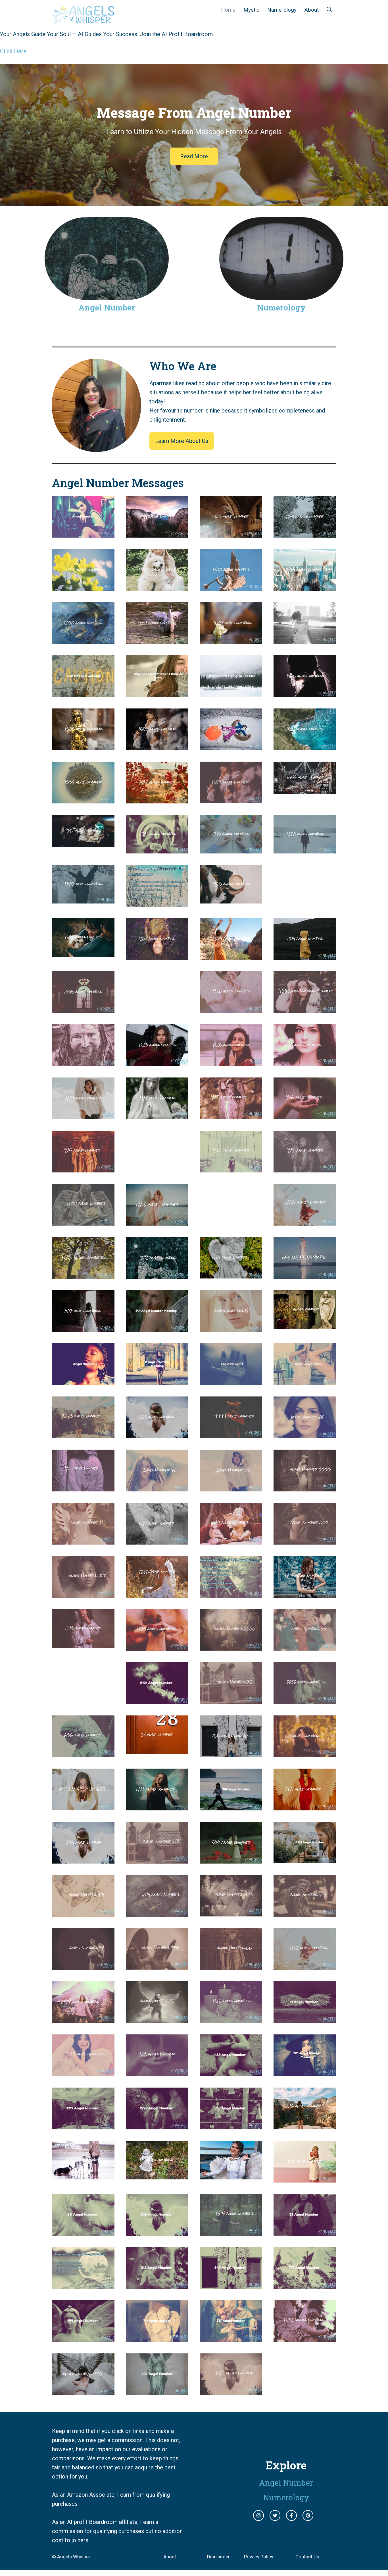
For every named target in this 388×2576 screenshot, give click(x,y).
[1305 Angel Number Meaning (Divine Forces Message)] (83, 746)
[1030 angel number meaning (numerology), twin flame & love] (157, 586)
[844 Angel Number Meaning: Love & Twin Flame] (231, 2284)
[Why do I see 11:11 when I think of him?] (157, 693)
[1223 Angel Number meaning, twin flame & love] (157, 1062)
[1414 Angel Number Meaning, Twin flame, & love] (231, 2175)
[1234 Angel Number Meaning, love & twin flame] (157, 1646)
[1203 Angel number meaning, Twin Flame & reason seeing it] (83, 1274)
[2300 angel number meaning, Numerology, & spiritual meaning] (305, 533)
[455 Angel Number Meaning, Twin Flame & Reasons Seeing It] (231, 1753)
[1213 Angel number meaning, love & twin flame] (305, 1168)
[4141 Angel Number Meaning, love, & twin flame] (83, 1912)
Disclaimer (218, 2557)
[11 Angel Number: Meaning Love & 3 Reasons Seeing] (305, 2018)
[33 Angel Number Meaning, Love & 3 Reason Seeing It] (231, 1487)
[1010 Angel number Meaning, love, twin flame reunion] (231, 1540)
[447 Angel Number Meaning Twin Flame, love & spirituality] (157, 1859)
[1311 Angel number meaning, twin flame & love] (157, 849)
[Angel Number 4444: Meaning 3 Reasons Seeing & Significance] (157, 1965)
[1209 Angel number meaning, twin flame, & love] (83, 1221)
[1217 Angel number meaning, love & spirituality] (231, 1115)
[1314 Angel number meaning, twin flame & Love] (305, 955)
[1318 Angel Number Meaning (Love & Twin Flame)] (231, 746)
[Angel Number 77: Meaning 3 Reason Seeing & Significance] (83, 1965)
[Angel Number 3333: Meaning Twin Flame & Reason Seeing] (305, 1487)
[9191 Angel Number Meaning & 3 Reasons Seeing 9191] (231, 1912)
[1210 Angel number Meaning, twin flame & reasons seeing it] (231, 1168)
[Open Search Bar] (329, 10)
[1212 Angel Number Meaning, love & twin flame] (231, 2018)
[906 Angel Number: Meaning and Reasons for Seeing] (231, 1806)
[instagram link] (258, 2515)
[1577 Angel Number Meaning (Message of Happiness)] (305, 746)
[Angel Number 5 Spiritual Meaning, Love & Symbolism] (231, 1327)
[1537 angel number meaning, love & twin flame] (305, 586)
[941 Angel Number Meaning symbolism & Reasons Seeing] (157, 1327)
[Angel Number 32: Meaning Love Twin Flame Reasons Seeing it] (231, 1699)
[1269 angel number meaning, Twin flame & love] (231, 955)
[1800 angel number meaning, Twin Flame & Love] (231, 586)
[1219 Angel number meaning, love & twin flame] (83, 1115)
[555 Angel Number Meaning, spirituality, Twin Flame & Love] (231, 2391)
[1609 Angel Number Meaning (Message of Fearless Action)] (231, 639)
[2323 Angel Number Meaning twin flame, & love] (83, 1434)
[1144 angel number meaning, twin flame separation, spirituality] (157, 533)
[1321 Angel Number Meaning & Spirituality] (83, 842)
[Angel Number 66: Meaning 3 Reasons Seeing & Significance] (231, 1965)
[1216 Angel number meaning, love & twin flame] (305, 1115)
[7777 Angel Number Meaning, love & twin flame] (83, 2018)
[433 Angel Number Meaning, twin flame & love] (231, 2071)
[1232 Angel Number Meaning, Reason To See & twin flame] (305, 2337)
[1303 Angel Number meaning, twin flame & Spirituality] (83, 899)
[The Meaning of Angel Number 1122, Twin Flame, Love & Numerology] (305, 1965)
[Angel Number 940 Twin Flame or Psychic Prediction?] (83, 2391)
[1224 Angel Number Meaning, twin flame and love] (157, 2125)
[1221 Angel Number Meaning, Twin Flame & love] (157, 1540)
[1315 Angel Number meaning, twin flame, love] (231, 849)
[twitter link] (275, 2515)
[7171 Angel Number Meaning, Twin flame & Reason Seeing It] (305, 1806)
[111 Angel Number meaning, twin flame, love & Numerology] (83, 1540)
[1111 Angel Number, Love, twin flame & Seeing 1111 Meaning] (305, 2072)
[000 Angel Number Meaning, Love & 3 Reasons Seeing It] (305, 1540)
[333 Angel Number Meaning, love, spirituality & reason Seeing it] (83, 2071)
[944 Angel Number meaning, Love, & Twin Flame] (83, 2284)
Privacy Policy (259, 2557)
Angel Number (107, 307)
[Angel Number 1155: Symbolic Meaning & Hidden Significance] (231, 1593)
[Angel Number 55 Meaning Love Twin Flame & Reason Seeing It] (305, 1646)
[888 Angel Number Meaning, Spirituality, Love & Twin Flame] (83, 2175)
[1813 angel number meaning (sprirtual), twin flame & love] (231, 533)
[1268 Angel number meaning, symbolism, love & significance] (157, 955)
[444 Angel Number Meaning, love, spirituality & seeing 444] (83, 2337)
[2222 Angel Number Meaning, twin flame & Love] (157, 1593)
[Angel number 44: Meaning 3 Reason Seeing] (157, 1487)
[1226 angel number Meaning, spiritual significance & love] (231, 1008)
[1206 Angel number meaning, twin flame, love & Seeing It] (305, 1221)
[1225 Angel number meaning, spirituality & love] (231, 1062)
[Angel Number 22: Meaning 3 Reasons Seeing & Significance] (157, 2018)
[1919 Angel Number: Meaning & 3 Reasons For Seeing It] (83, 2125)
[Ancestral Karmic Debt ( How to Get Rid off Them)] (83, 1062)
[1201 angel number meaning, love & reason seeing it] (231, 1274)
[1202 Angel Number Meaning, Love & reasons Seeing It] (157, 1274)
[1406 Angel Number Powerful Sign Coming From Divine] (305, 693)
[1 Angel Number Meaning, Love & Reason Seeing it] (305, 1324)
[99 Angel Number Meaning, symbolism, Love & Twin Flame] (305, 2231)
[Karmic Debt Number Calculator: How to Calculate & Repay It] (231, 1381)
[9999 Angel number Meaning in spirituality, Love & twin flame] (231, 1434)
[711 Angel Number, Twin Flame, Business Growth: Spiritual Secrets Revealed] (157, 2337)
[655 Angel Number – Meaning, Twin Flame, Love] (305, 1274)
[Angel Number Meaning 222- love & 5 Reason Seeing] (157, 2072)
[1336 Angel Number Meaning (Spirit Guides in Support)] (83, 799)
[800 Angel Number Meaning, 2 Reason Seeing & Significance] (231, 1859)
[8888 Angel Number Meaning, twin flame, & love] (305, 1700)
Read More (194, 156)
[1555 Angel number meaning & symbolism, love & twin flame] (83, 1008)
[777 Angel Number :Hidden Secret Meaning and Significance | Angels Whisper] (305, 2284)
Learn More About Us (182, 441)
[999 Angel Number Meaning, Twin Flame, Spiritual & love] (231, 2125)
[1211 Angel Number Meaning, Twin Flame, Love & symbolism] (157, 1806)
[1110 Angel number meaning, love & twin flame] (157, 902)
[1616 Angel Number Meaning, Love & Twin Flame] (305, 2125)
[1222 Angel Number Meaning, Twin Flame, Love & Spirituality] (157, 1433)
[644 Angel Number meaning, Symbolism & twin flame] (305, 1752)
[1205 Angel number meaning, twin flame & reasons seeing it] (157, 1221)
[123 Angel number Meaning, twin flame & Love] (83, 1487)
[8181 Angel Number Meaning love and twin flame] (305, 1859)
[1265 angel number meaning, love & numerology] (231, 899)
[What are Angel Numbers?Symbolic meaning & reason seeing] (83, 533)
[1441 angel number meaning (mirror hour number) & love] (157, 639)
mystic (251, 10)
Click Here (13, 51)
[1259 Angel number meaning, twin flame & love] (231, 799)
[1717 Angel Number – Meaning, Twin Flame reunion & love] (305, 1593)
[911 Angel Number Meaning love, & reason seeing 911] (157, 2175)
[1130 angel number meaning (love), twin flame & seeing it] (83, 586)
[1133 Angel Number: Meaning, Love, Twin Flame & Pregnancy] (305, 1008)
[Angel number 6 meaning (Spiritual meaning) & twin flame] (305, 639)
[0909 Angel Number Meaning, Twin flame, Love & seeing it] (83, 1806)
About (312, 10)
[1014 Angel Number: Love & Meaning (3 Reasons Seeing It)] (157, 1912)
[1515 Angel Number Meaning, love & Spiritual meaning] (231, 2231)
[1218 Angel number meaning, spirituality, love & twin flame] (157, 1115)
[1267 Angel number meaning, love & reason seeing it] (83, 952)
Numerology (282, 10)
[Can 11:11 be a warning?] (83, 693)
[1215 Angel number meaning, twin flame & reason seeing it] (83, 1168)
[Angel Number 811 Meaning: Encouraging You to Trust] (83, 2231)
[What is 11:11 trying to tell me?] (231, 693)
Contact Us (307, 2557)
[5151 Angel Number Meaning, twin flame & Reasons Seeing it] (83, 1859)
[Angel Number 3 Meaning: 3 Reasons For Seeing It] (83, 1381)
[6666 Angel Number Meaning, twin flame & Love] (231, 1646)
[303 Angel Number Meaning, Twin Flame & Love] (83, 1327)
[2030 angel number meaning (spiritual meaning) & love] (83, 639)
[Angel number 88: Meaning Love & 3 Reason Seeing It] (305, 1434)
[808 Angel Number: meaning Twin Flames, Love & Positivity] (157, 2231)
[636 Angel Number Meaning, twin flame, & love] (83, 1753)
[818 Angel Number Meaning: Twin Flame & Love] (305, 2178)
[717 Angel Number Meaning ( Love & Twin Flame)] (231, 2337)
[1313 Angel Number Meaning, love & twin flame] (83, 1643)
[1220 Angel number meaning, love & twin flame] (305, 1062)
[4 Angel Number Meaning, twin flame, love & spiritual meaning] (305, 1381)
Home (228, 10)
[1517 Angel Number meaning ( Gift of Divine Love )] (157, 799)
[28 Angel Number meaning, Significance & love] (157, 1750)
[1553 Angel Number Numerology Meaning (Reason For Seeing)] (157, 746)
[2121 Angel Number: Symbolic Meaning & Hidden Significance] (157, 1700)
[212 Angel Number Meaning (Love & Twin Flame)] (157, 2284)
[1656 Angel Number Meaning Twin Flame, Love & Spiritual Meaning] (305, 789)
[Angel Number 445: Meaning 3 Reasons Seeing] (305, 1912)
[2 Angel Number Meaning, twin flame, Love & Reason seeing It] (157, 1381)
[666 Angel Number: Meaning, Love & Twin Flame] (157, 2390)
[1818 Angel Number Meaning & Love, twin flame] (83, 1593)
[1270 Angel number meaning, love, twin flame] (305, 849)
